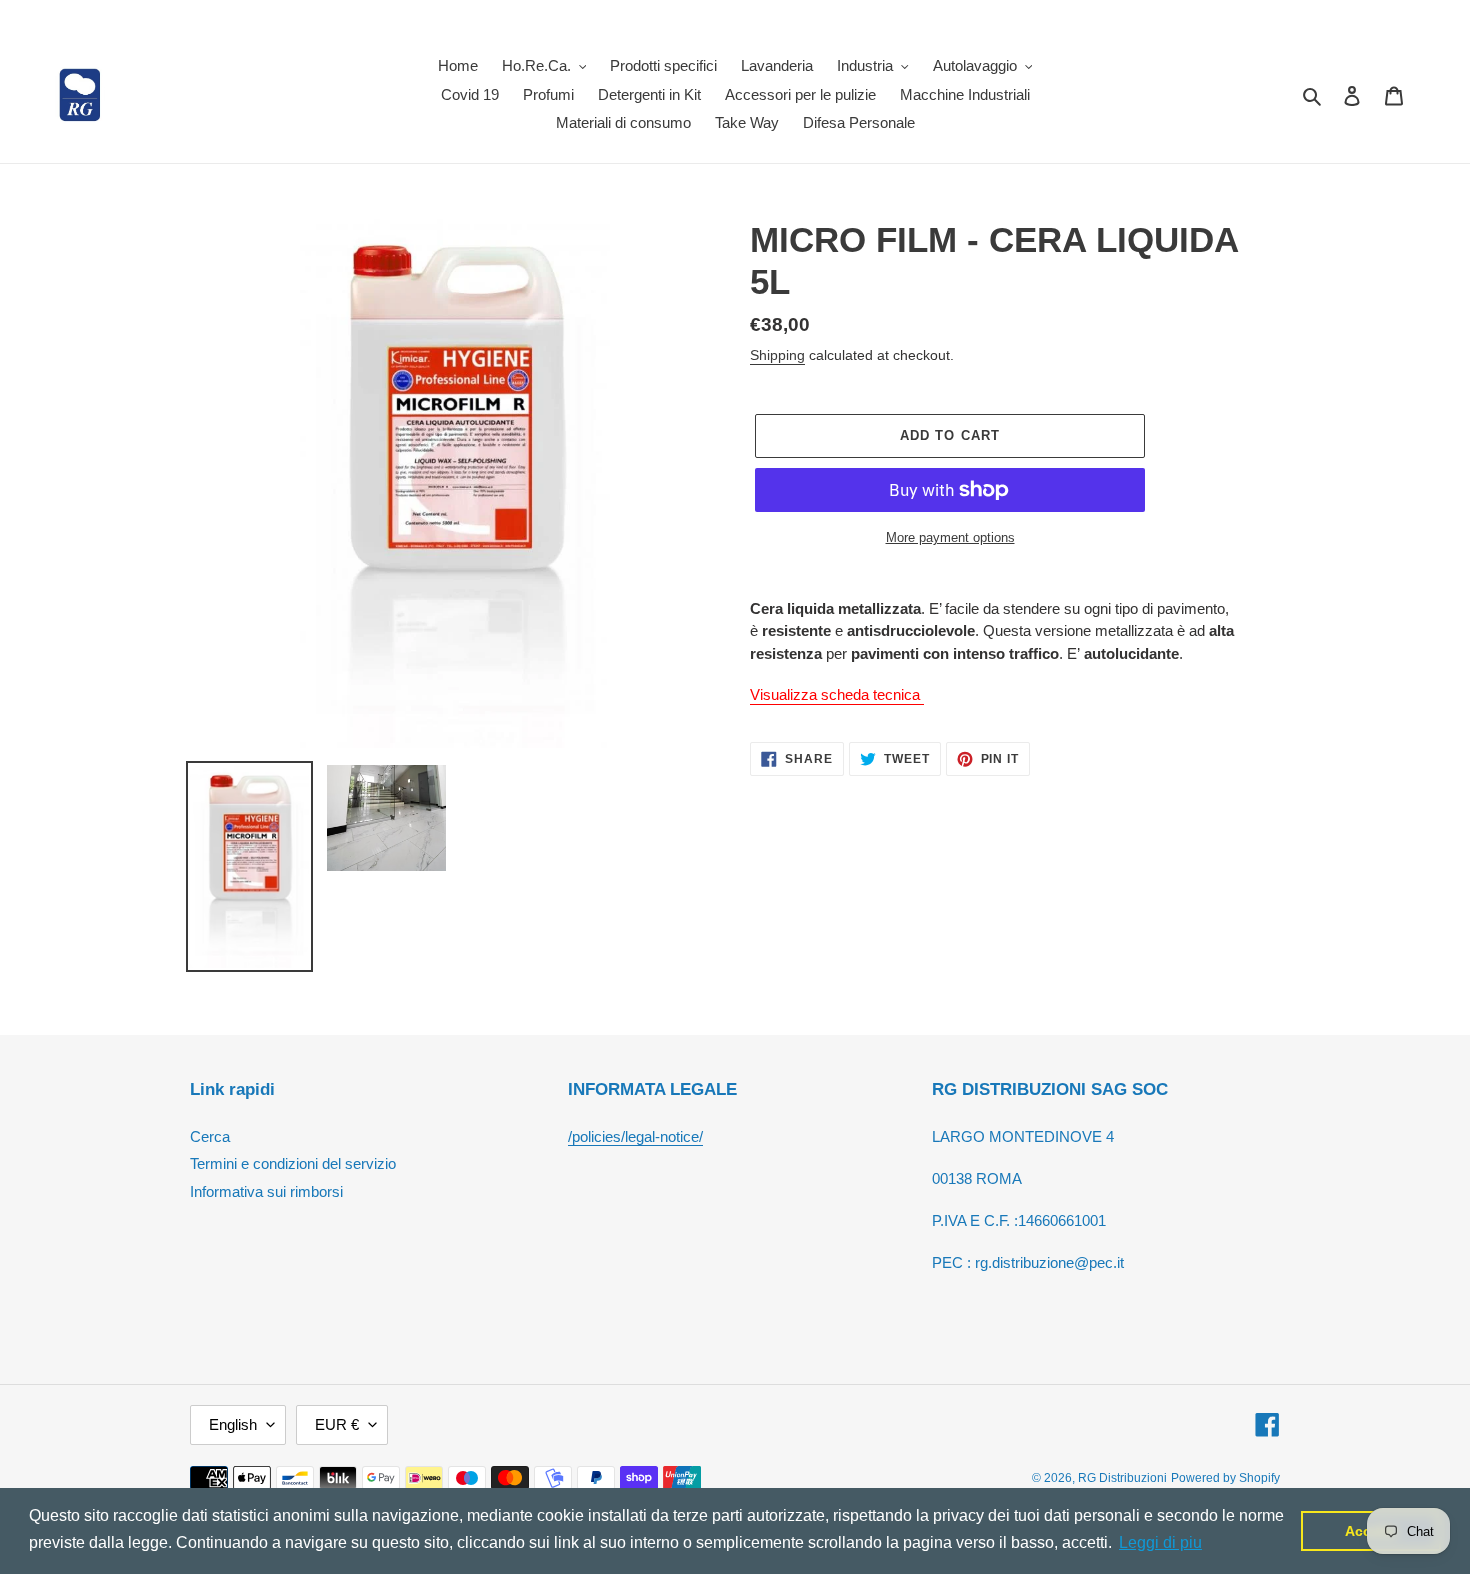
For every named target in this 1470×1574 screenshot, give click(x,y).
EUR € (337, 1424)
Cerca (210, 1136)
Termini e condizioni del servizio (293, 1163)
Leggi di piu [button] (1160, 1542)
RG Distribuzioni (1122, 1478)
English (233, 1424)
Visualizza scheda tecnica (837, 694)
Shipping (777, 355)
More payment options (950, 537)
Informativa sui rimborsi (266, 1191)
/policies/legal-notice (633, 1136)
